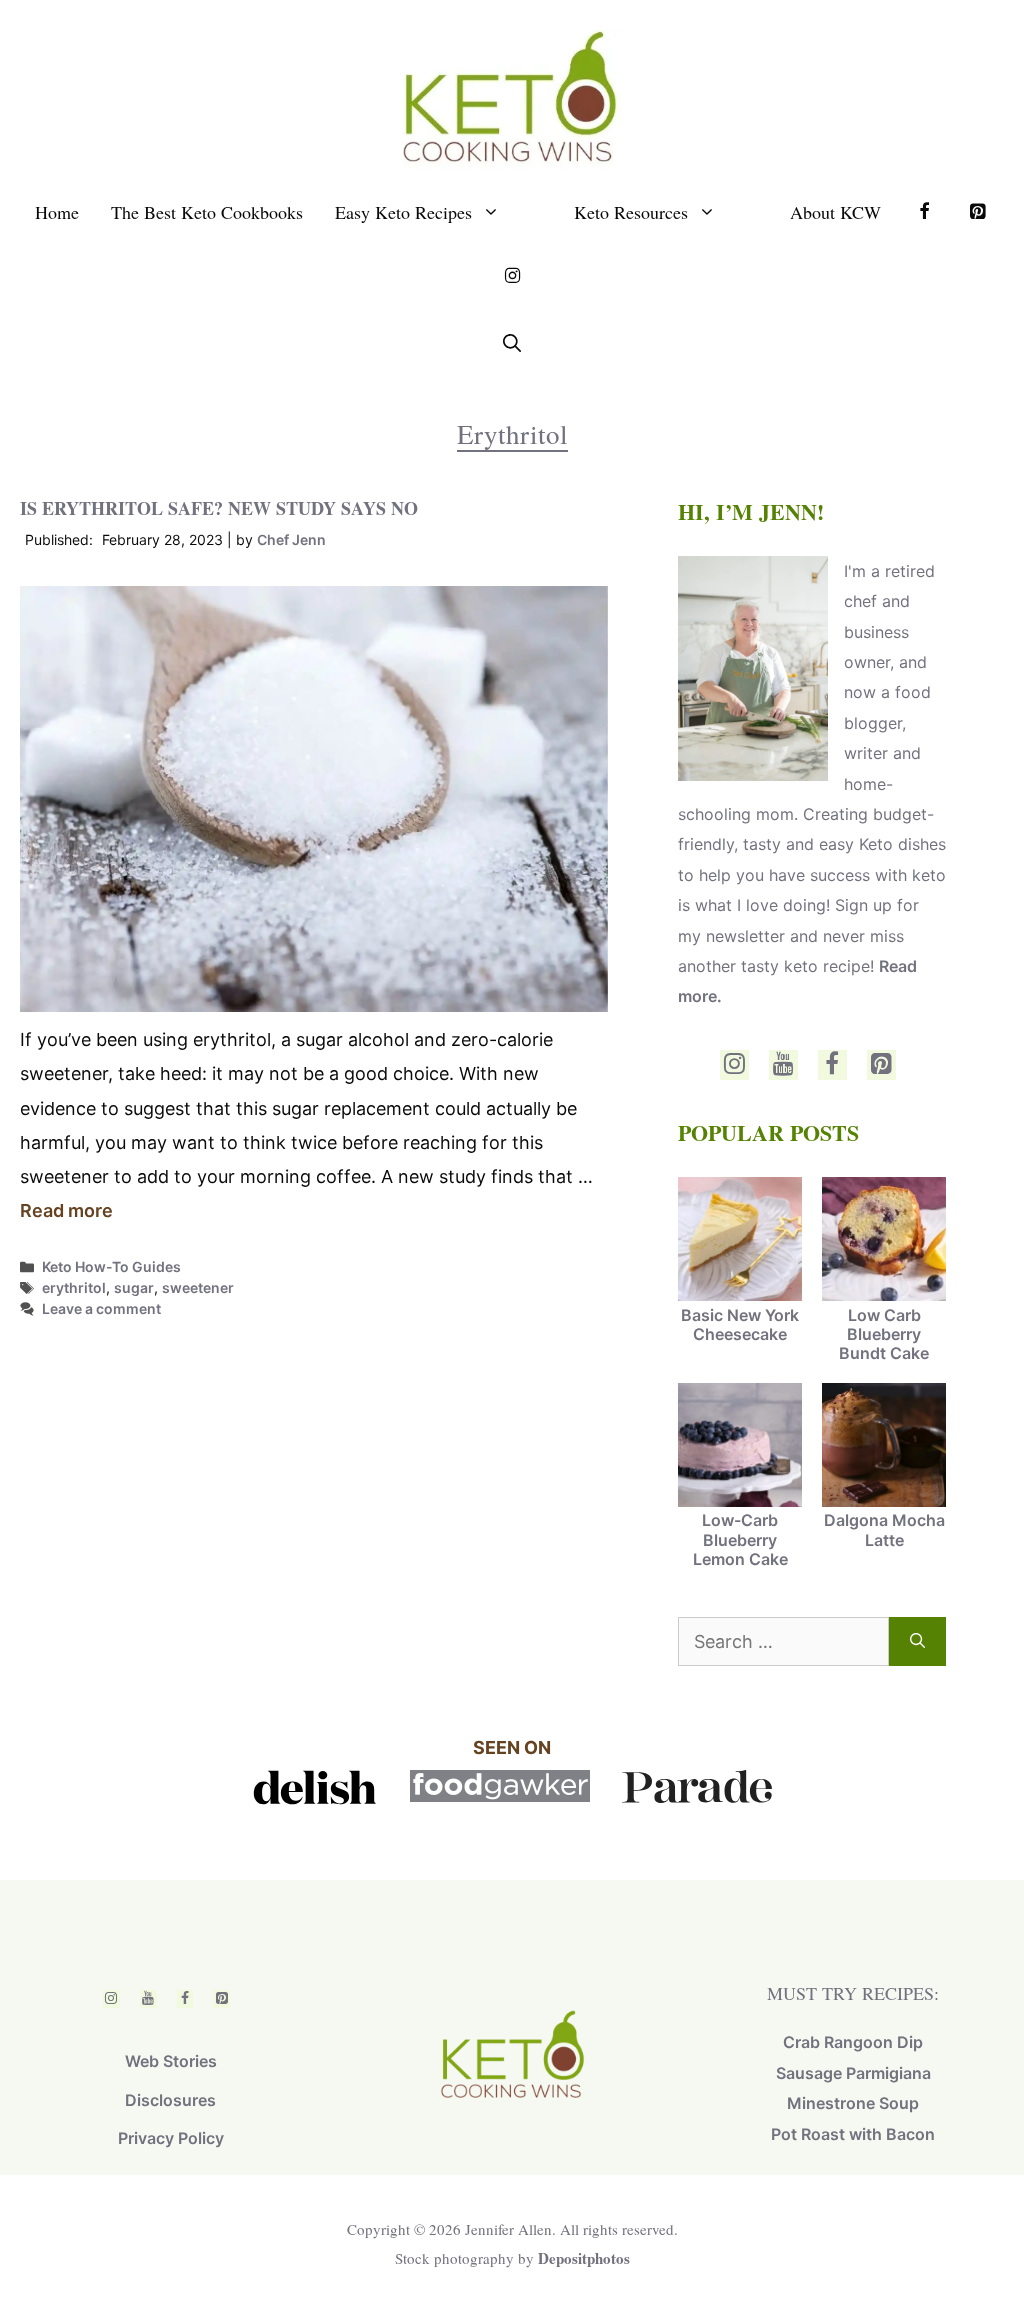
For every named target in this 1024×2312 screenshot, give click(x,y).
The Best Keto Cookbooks (207, 212)
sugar (134, 1287)
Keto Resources (631, 212)
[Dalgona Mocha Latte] (884, 1447)
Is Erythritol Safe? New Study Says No (219, 508)
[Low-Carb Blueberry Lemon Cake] (740, 1447)
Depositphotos (584, 2258)
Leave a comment (101, 1308)
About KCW (835, 212)
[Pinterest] (881, 1065)
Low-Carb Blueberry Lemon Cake (740, 1539)
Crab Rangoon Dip (853, 2042)
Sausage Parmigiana (853, 2073)
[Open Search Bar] (512, 343)
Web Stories (171, 2061)
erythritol (74, 1287)
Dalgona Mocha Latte (884, 1529)
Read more (66, 1210)
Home (57, 212)
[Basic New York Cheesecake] (740, 1241)
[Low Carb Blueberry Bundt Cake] (884, 1241)
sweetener (198, 1287)
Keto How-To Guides (111, 1266)
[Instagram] (734, 1065)
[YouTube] (783, 1065)
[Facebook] (832, 1065)
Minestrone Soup (853, 2103)
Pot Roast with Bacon (853, 2134)
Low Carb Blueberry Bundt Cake (884, 1334)
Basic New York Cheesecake (740, 1324)
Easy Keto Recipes (403, 212)
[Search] (917, 1641)
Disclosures (170, 2100)
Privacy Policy (171, 2138)
